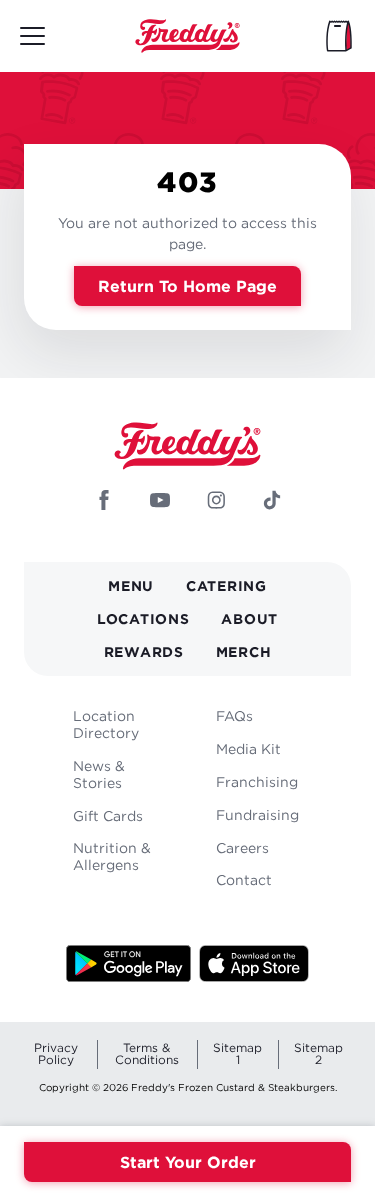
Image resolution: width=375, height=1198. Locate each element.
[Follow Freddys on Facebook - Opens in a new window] (104, 502)
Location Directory (106, 724)
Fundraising (257, 814)
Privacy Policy (56, 1053)
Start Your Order (188, 1162)
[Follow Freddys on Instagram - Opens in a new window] (216, 502)
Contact (244, 879)
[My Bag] (339, 36)
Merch (244, 651)
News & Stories (99, 774)
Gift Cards (108, 815)
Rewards (144, 651)
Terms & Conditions (147, 1053)
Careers (242, 847)
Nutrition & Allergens (112, 856)
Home (188, 36)
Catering (226, 585)
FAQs (234, 715)
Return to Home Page (187, 286)
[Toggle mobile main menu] (32, 36)
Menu (131, 585)
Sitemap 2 (318, 1053)
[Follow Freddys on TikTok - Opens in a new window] (272, 502)
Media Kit (248, 748)
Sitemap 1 (237, 1053)
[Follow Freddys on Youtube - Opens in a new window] (160, 502)
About (249, 618)
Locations (143, 618)
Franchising (257, 781)
